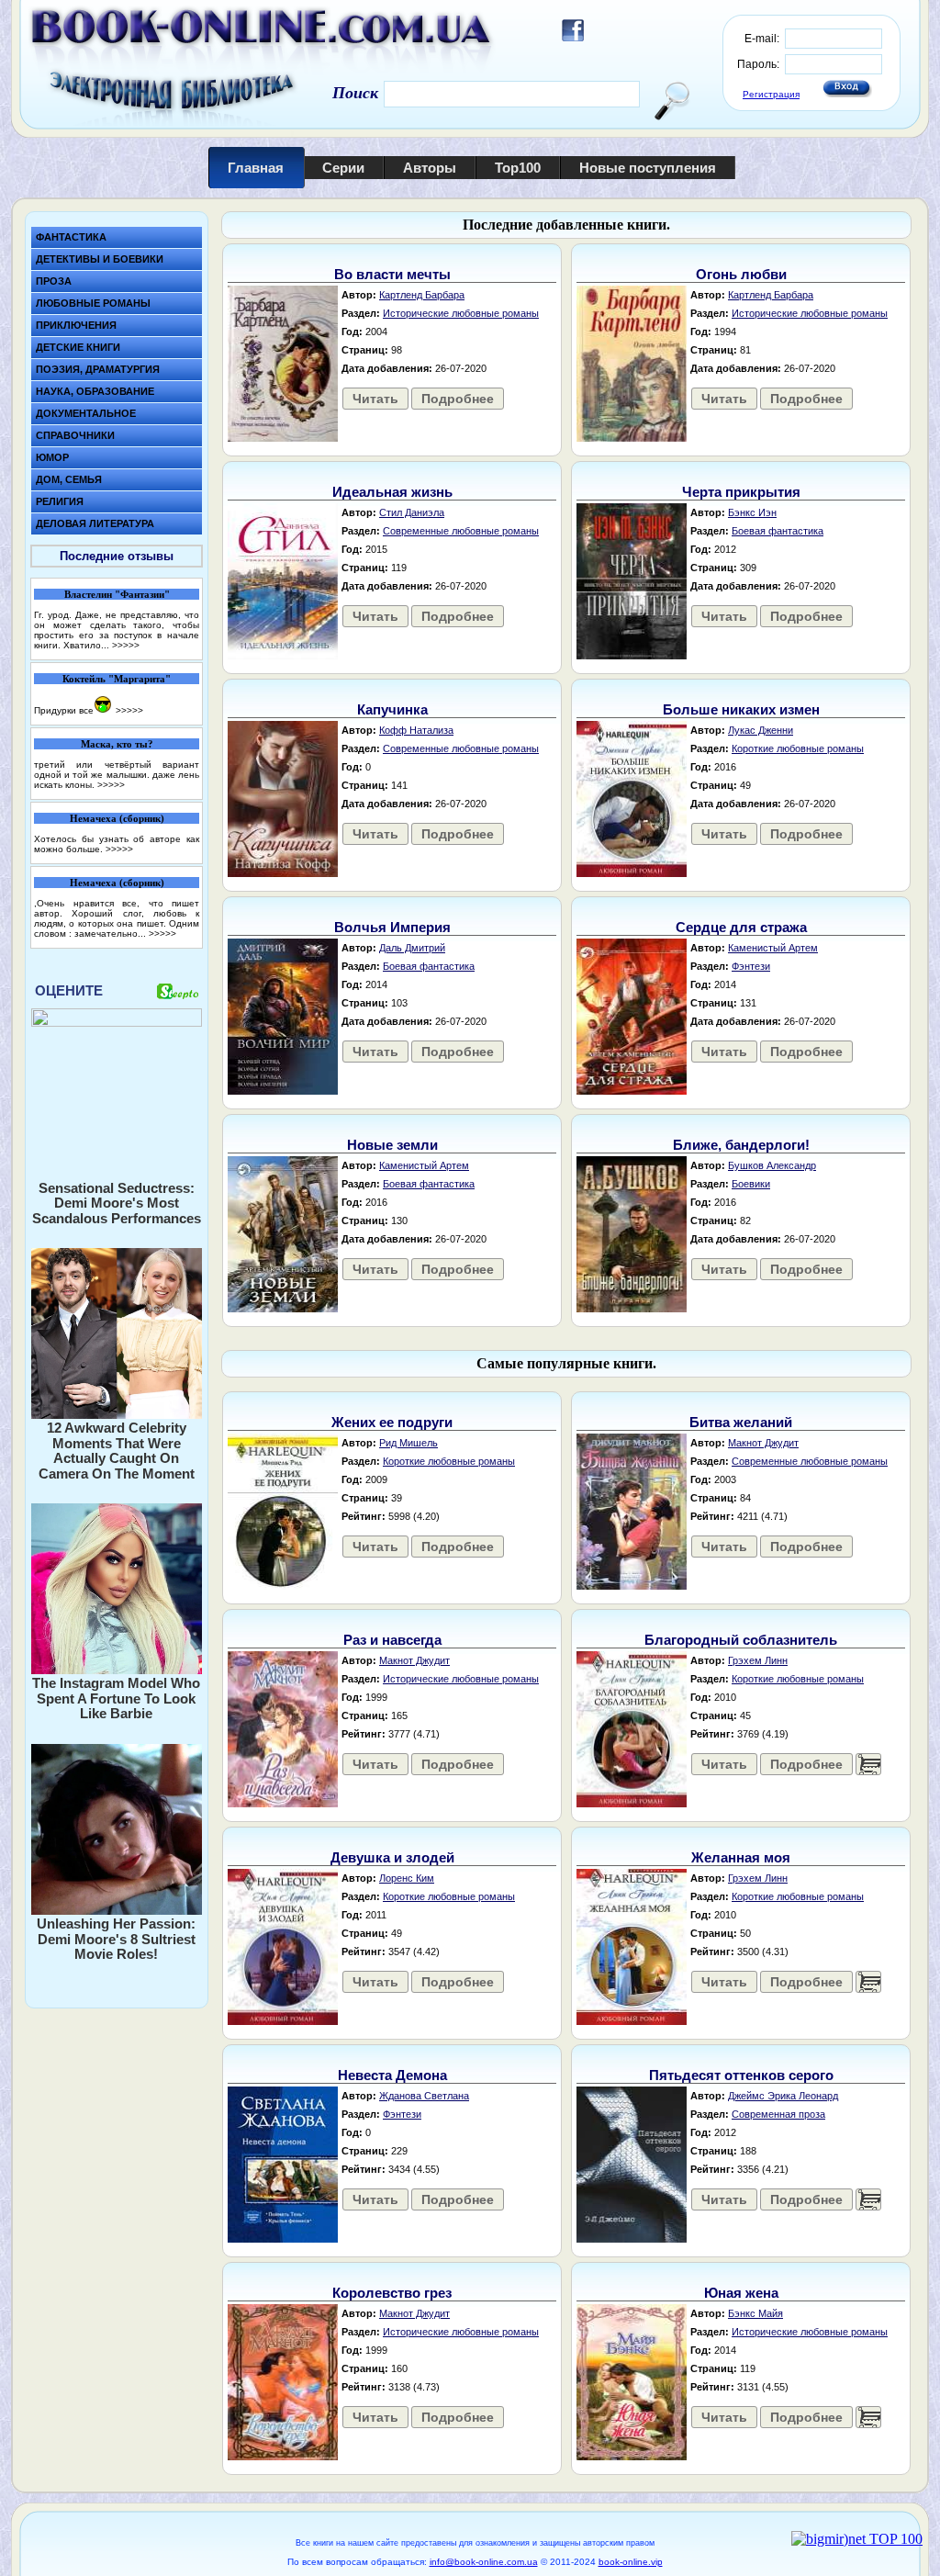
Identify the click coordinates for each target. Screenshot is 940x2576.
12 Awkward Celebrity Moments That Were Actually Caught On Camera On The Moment (117, 1451)
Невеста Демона (392, 2075)
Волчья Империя (392, 927)
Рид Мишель (408, 1443)
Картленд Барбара (422, 295)
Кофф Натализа (416, 730)
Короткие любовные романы (798, 748)
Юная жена (741, 2293)
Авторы (430, 168)
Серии (343, 168)
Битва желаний (741, 1422)
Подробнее (458, 399)
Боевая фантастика (778, 531)
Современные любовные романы (461, 531)
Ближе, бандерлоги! (741, 1145)
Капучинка (392, 709)
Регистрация (771, 94)
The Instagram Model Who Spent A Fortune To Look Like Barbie (116, 1698)
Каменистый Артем (773, 948)
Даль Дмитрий (412, 948)
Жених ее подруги (392, 1422)
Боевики (751, 1184)
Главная (256, 168)
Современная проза (778, 2114)
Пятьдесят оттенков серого (741, 2075)
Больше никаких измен (741, 709)
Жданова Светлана (424, 2096)
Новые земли (392, 1145)
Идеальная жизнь (392, 492)
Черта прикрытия (741, 492)
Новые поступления (648, 168)
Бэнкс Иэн (752, 512)
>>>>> (126, 645)
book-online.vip (631, 2562)
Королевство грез (392, 2293)
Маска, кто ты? (117, 744)
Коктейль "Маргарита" (117, 679)
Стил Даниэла (412, 512)
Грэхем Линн (758, 1660)
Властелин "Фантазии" (117, 594)
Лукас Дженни (761, 730)
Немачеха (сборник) (117, 818)
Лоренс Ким (407, 1878)
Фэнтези (751, 966)
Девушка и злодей (392, 1857)
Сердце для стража (741, 927)
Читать (375, 399)
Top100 (518, 168)
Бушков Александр (772, 1165)
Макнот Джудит (763, 1443)
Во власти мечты (392, 274)
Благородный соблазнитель (741, 1640)
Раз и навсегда (392, 1640)
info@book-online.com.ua (484, 2562)
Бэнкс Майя (755, 2313)
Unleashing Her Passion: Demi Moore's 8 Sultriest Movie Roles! (116, 1939)
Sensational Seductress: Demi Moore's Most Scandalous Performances (117, 1203)
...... (868, 1764)
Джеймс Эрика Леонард (783, 2096)
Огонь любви (741, 274)
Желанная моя (741, 1857)
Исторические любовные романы (461, 313)
